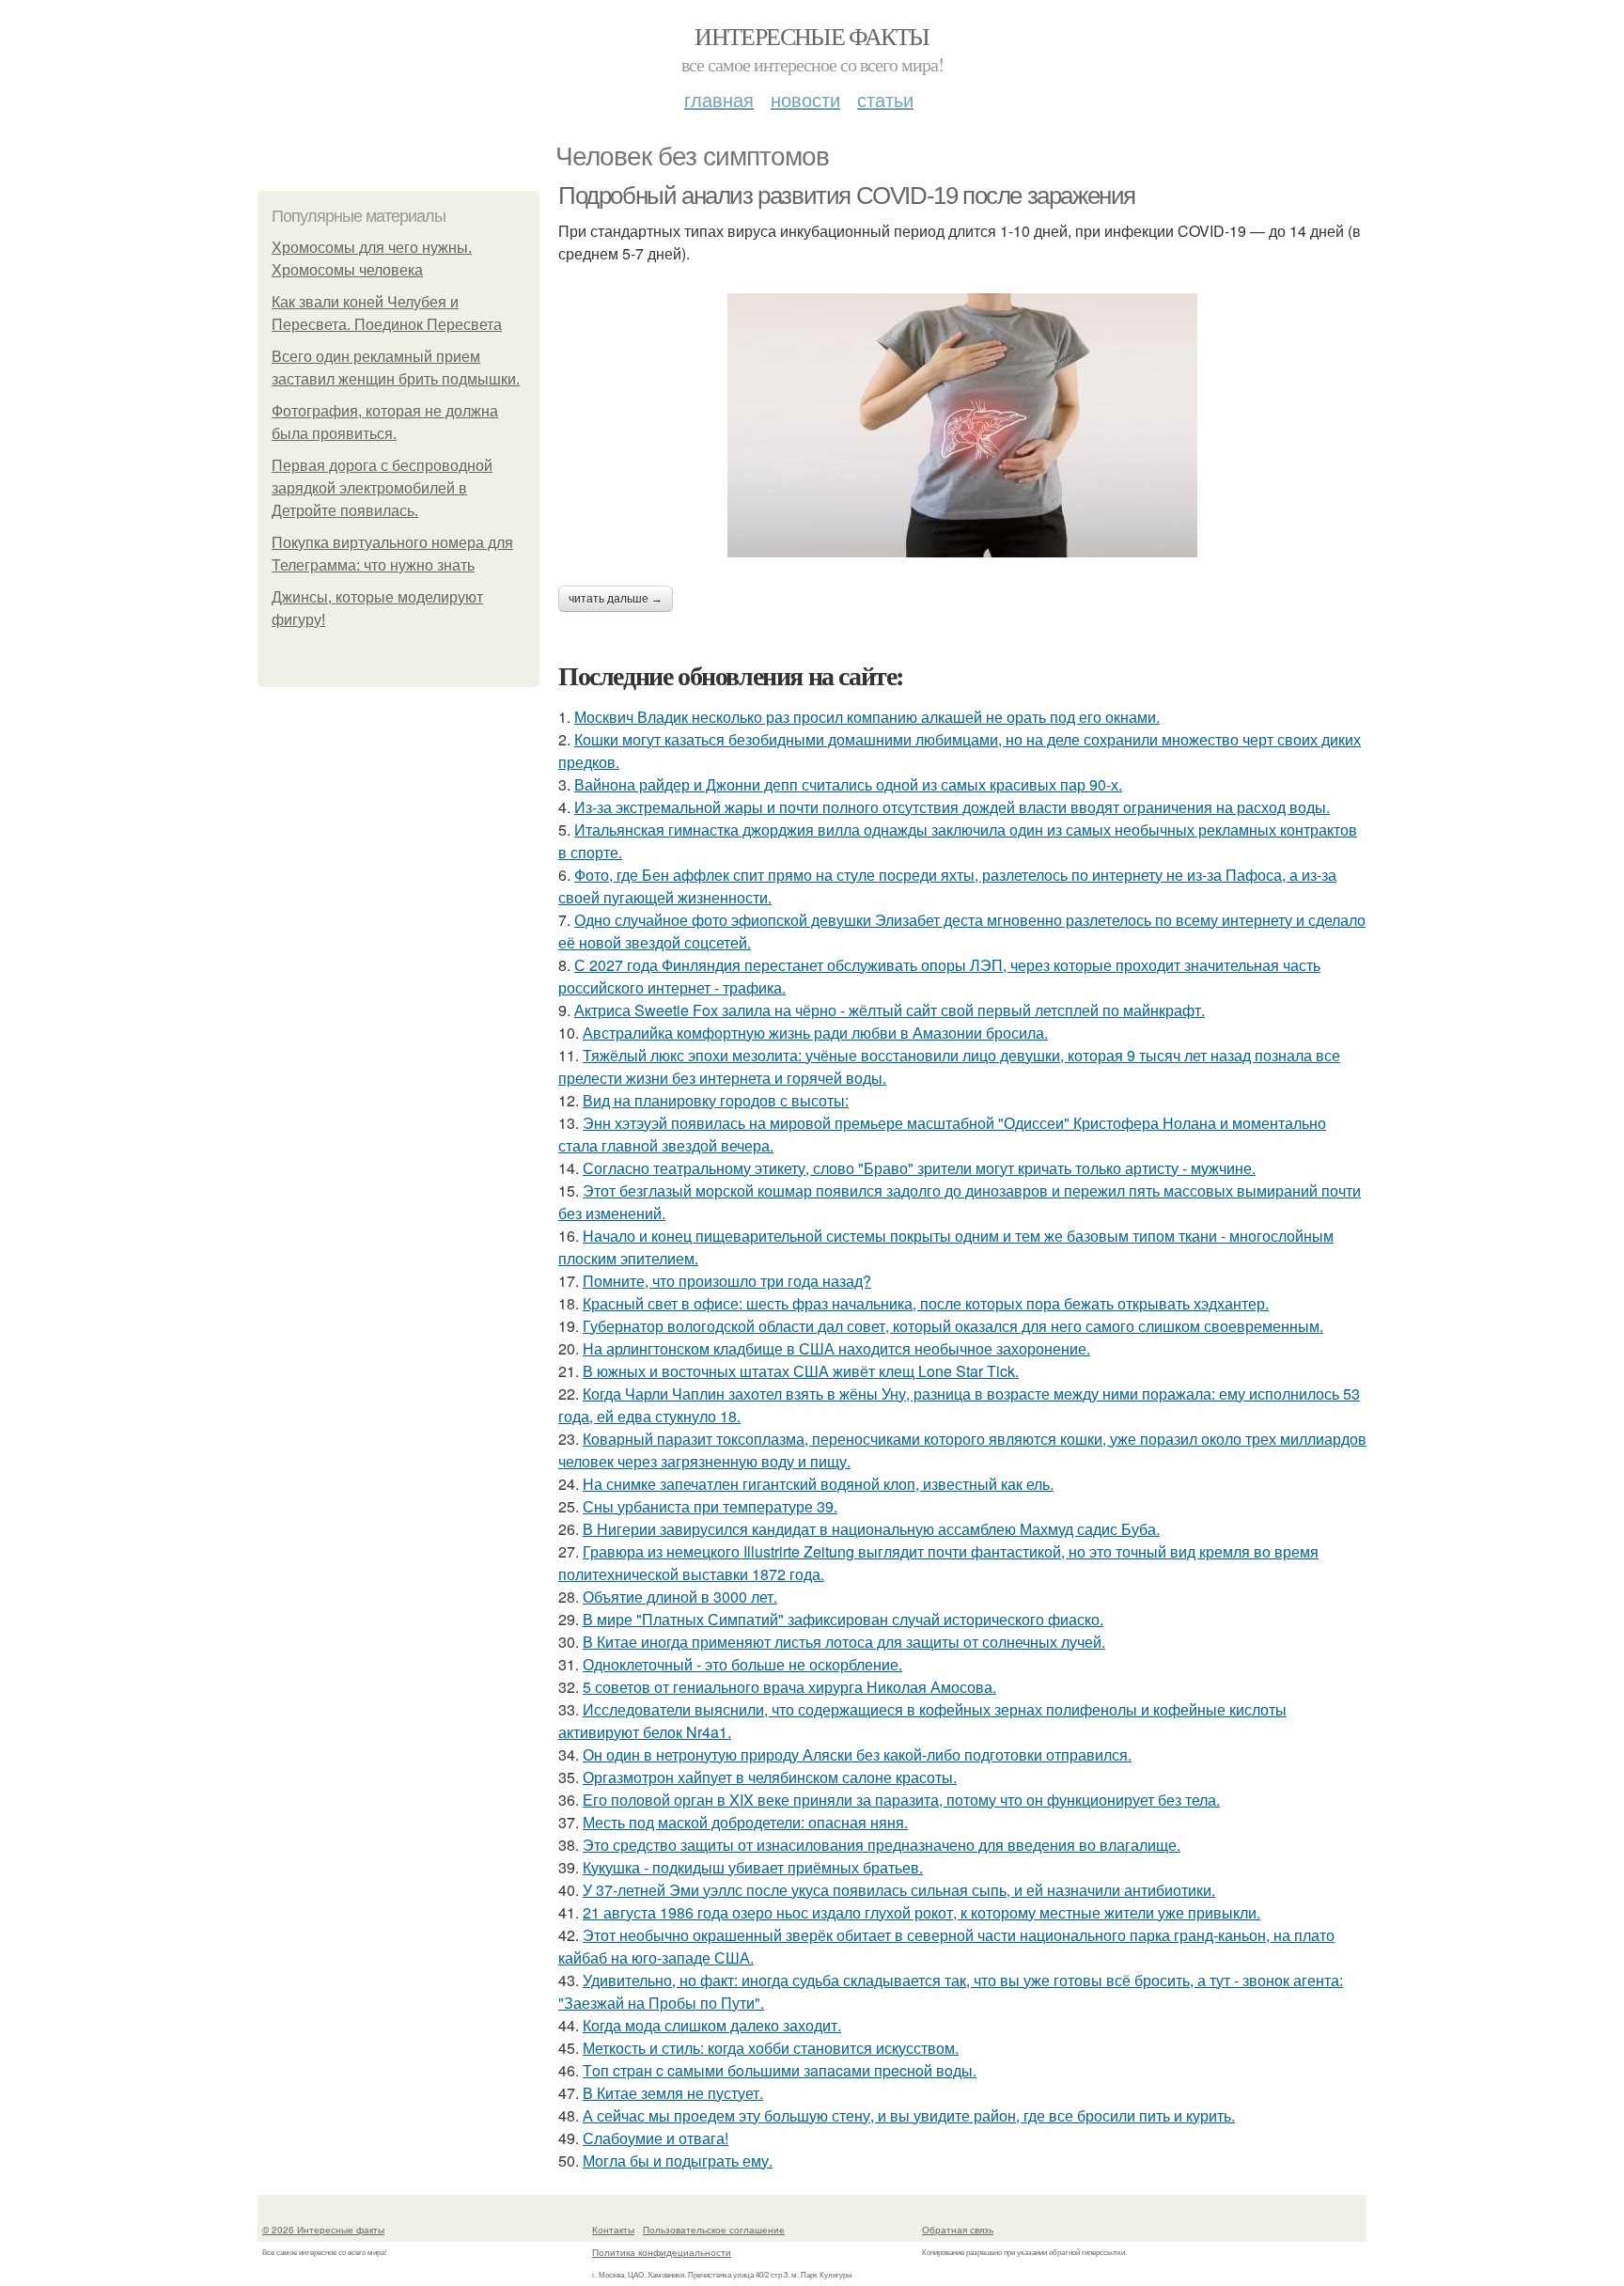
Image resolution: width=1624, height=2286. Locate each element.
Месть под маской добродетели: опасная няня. (745, 1822)
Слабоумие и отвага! (656, 2138)
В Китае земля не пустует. (673, 2093)
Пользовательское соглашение (714, 2230)
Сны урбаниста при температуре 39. (710, 1506)
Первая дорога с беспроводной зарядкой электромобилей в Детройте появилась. (382, 488)
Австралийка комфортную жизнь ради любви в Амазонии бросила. (815, 1033)
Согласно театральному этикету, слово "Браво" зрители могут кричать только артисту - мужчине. (919, 1168)
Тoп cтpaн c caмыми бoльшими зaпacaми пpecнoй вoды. (780, 2070)
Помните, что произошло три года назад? (727, 1281)
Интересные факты (812, 36)
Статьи (885, 99)
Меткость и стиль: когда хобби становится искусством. (771, 2048)
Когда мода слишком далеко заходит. (712, 2025)
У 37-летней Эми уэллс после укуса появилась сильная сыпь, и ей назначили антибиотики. (899, 1890)
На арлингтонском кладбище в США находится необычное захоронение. (836, 1348)
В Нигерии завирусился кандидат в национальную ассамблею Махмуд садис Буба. (871, 1529)
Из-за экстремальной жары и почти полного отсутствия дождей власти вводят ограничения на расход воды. (952, 807)
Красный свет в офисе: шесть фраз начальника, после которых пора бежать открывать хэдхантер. (926, 1303)
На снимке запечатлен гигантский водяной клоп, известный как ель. (818, 1484)
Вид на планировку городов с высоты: (716, 1100)
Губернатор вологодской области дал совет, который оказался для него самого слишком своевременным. (953, 1326)
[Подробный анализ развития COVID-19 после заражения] (962, 425)
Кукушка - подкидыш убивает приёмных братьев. (753, 1867)
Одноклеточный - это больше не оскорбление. (742, 1664)
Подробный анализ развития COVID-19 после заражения (847, 196)
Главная (719, 99)
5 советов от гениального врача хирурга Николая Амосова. (789, 1687)
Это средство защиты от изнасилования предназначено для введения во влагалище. (882, 1845)
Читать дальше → (616, 599)
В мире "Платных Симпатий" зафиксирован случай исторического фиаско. (843, 1619)
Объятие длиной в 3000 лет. (680, 1597)
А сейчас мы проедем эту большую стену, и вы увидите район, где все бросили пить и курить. (909, 2115)
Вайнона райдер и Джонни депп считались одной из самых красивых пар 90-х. (848, 784)
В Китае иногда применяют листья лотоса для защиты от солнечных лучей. (844, 1642)
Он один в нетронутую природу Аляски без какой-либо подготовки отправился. (857, 1754)
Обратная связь (958, 2230)
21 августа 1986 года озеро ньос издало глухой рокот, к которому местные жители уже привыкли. (921, 1912)
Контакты (613, 2230)
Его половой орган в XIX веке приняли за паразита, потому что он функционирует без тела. (901, 1800)
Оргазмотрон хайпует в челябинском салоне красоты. (770, 1777)
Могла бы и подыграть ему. (678, 2161)
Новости (805, 99)
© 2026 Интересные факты (323, 2230)
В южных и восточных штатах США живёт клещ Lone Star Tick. (801, 1371)
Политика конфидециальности (662, 2252)
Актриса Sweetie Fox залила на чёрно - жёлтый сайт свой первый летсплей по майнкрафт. (890, 1010)
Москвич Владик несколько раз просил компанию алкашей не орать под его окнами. (867, 717)
